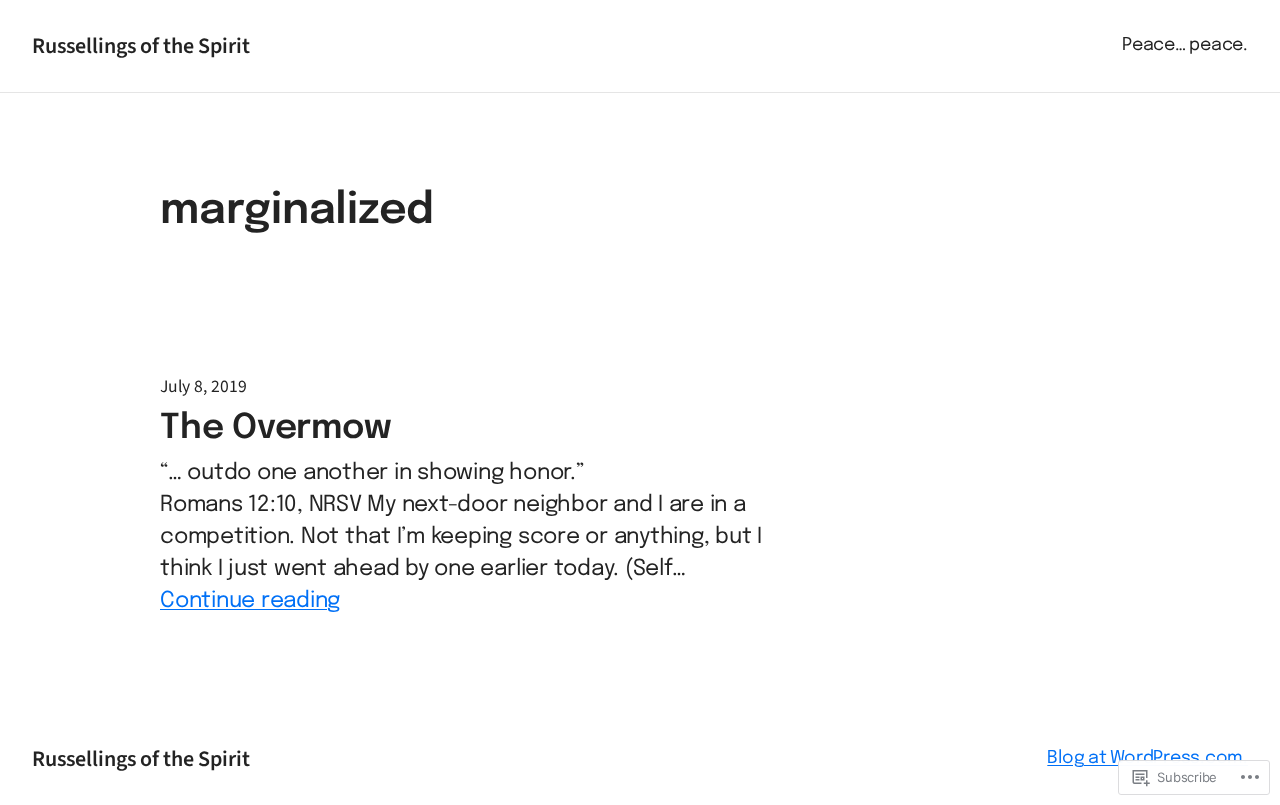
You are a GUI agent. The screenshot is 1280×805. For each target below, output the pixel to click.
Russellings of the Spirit (141, 46)
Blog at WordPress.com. (1147, 758)
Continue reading (250, 601)
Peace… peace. (1185, 45)
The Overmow (275, 428)
